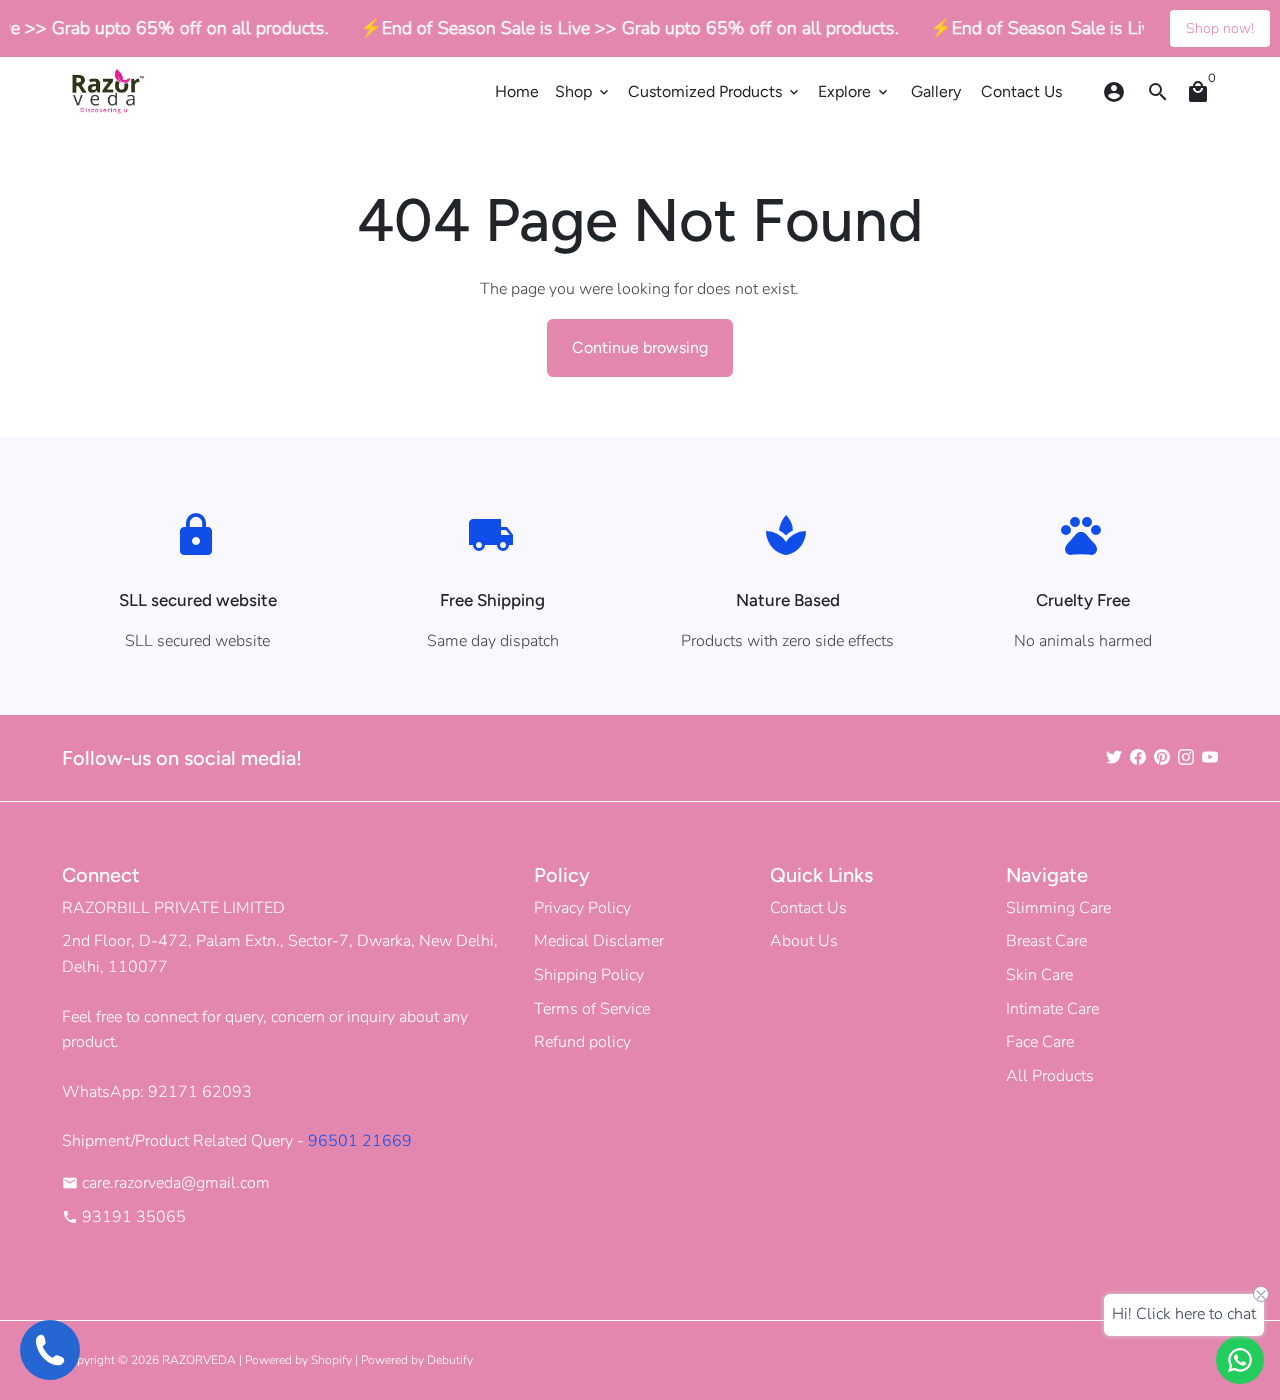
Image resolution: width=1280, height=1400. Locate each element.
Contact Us (1021, 91)
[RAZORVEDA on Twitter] (1114, 757)
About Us (804, 941)
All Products (1050, 1076)
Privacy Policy (582, 908)
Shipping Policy (589, 975)
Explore (854, 91)
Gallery (936, 91)
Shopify (331, 1360)
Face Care (1040, 1042)
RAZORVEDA (199, 1360)
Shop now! (1220, 28)
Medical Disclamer (599, 941)
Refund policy (582, 1042)
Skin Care (1039, 975)
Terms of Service (592, 1009)
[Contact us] (1240, 1360)
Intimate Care (1052, 1009)
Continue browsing (640, 347)
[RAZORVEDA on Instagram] (1186, 757)
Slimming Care (1058, 908)
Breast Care (1046, 941)
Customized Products (715, 91)
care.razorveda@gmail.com (166, 1183)
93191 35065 (124, 1217)
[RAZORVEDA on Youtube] (1210, 757)
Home (517, 91)
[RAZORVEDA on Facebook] (1138, 757)
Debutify (450, 1360)
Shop (583, 91)
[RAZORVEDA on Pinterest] (1162, 757)
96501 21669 (360, 1141)
